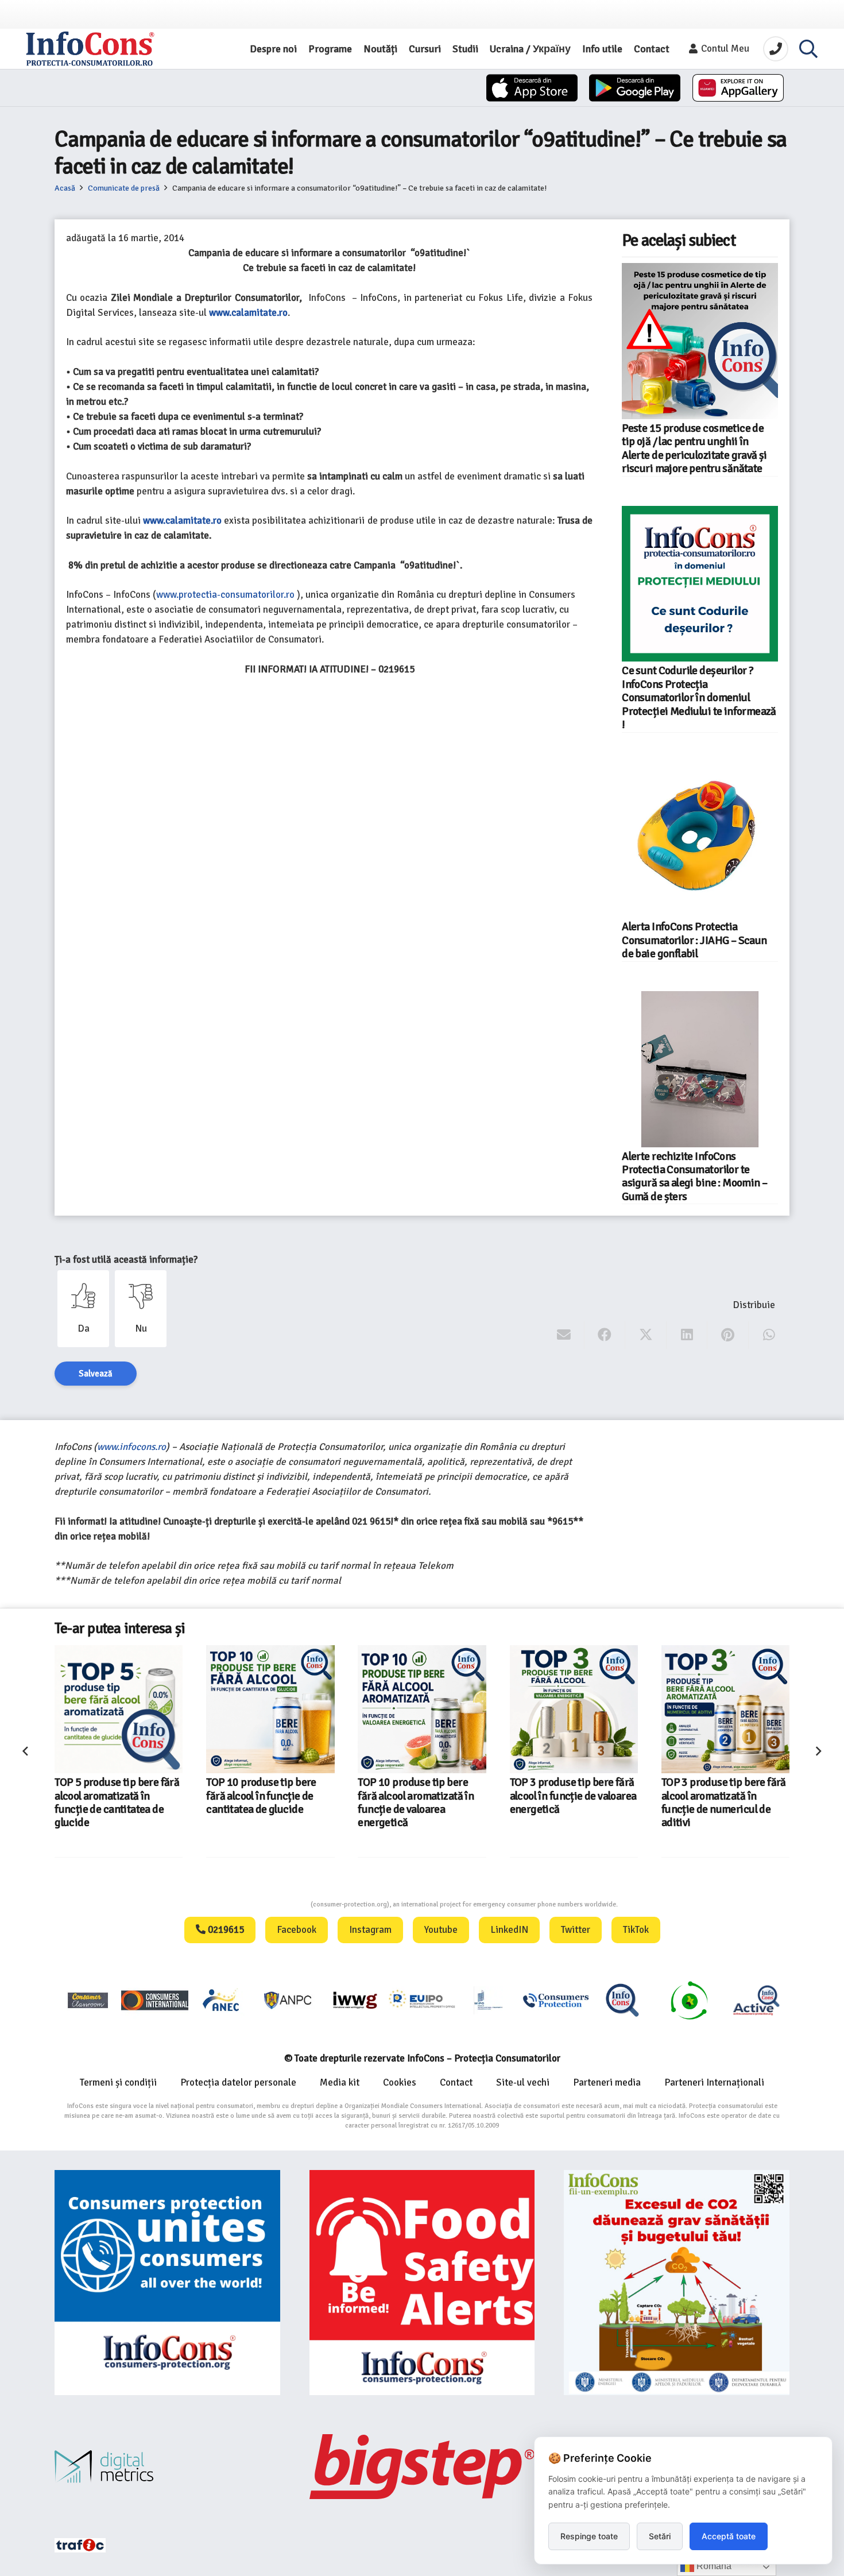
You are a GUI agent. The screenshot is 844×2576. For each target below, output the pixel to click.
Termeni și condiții (118, 2082)
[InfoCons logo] (90, 49)
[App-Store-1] (635, 88)
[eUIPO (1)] (556, 2000)
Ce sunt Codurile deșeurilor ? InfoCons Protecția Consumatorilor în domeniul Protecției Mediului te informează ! (699, 698)
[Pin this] (728, 1335)
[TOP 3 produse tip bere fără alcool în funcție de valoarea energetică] (574, 1709)
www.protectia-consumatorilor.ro (225, 595)
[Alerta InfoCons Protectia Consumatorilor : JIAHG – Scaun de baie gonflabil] (700, 840)
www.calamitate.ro (182, 521)
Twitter (576, 1930)
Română (713, 2566)
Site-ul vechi (523, 2082)
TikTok (636, 1930)
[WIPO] (489, 2000)
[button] (808, 49)
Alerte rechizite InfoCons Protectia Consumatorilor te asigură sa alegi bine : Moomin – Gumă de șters (694, 1177)
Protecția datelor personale (238, 2082)
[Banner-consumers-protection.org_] (167, 2283)
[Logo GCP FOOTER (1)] (689, 2000)
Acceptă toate (729, 2536)
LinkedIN (509, 1930)
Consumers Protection (268, 1904)
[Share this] (605, 1335)
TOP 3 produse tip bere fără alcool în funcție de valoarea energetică (573, 1796)
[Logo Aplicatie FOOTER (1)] (622, 2000)
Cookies (400, 2082)
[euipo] (355, 2000)
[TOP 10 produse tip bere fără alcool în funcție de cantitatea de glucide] (270, 1709)
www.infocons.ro (131, 1447)
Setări (660, 2536)
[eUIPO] (422, 2000)
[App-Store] (532, 88)
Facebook (297, 1930)
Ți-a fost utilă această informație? (126, 1260)
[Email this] (564, 1335)
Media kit (340, 2082)
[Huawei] (738, 88)
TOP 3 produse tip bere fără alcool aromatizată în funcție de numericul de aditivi (724, 1803)
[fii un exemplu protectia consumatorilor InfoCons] (677, 2283)
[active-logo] (756, 2000)
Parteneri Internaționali (714, 2082)
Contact (456, 2082)
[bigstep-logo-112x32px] (422, 2466)
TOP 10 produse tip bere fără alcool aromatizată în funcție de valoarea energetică (416, 1803)
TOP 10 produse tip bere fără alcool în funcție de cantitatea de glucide (261, 1796)
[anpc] (288, 2000)
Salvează (96, 1374)
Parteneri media (607, 2082)
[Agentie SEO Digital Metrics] (167, 2467)
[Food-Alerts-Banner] (422, 2283)
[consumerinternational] (154, 2000)
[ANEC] (222, 2000)
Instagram (370, 1930)
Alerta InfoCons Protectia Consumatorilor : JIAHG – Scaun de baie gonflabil (694, 940)
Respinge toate (589, 2536)
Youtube (441, 1930)
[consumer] (88, 2000)
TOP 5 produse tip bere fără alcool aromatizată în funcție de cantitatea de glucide (117, 1803)
